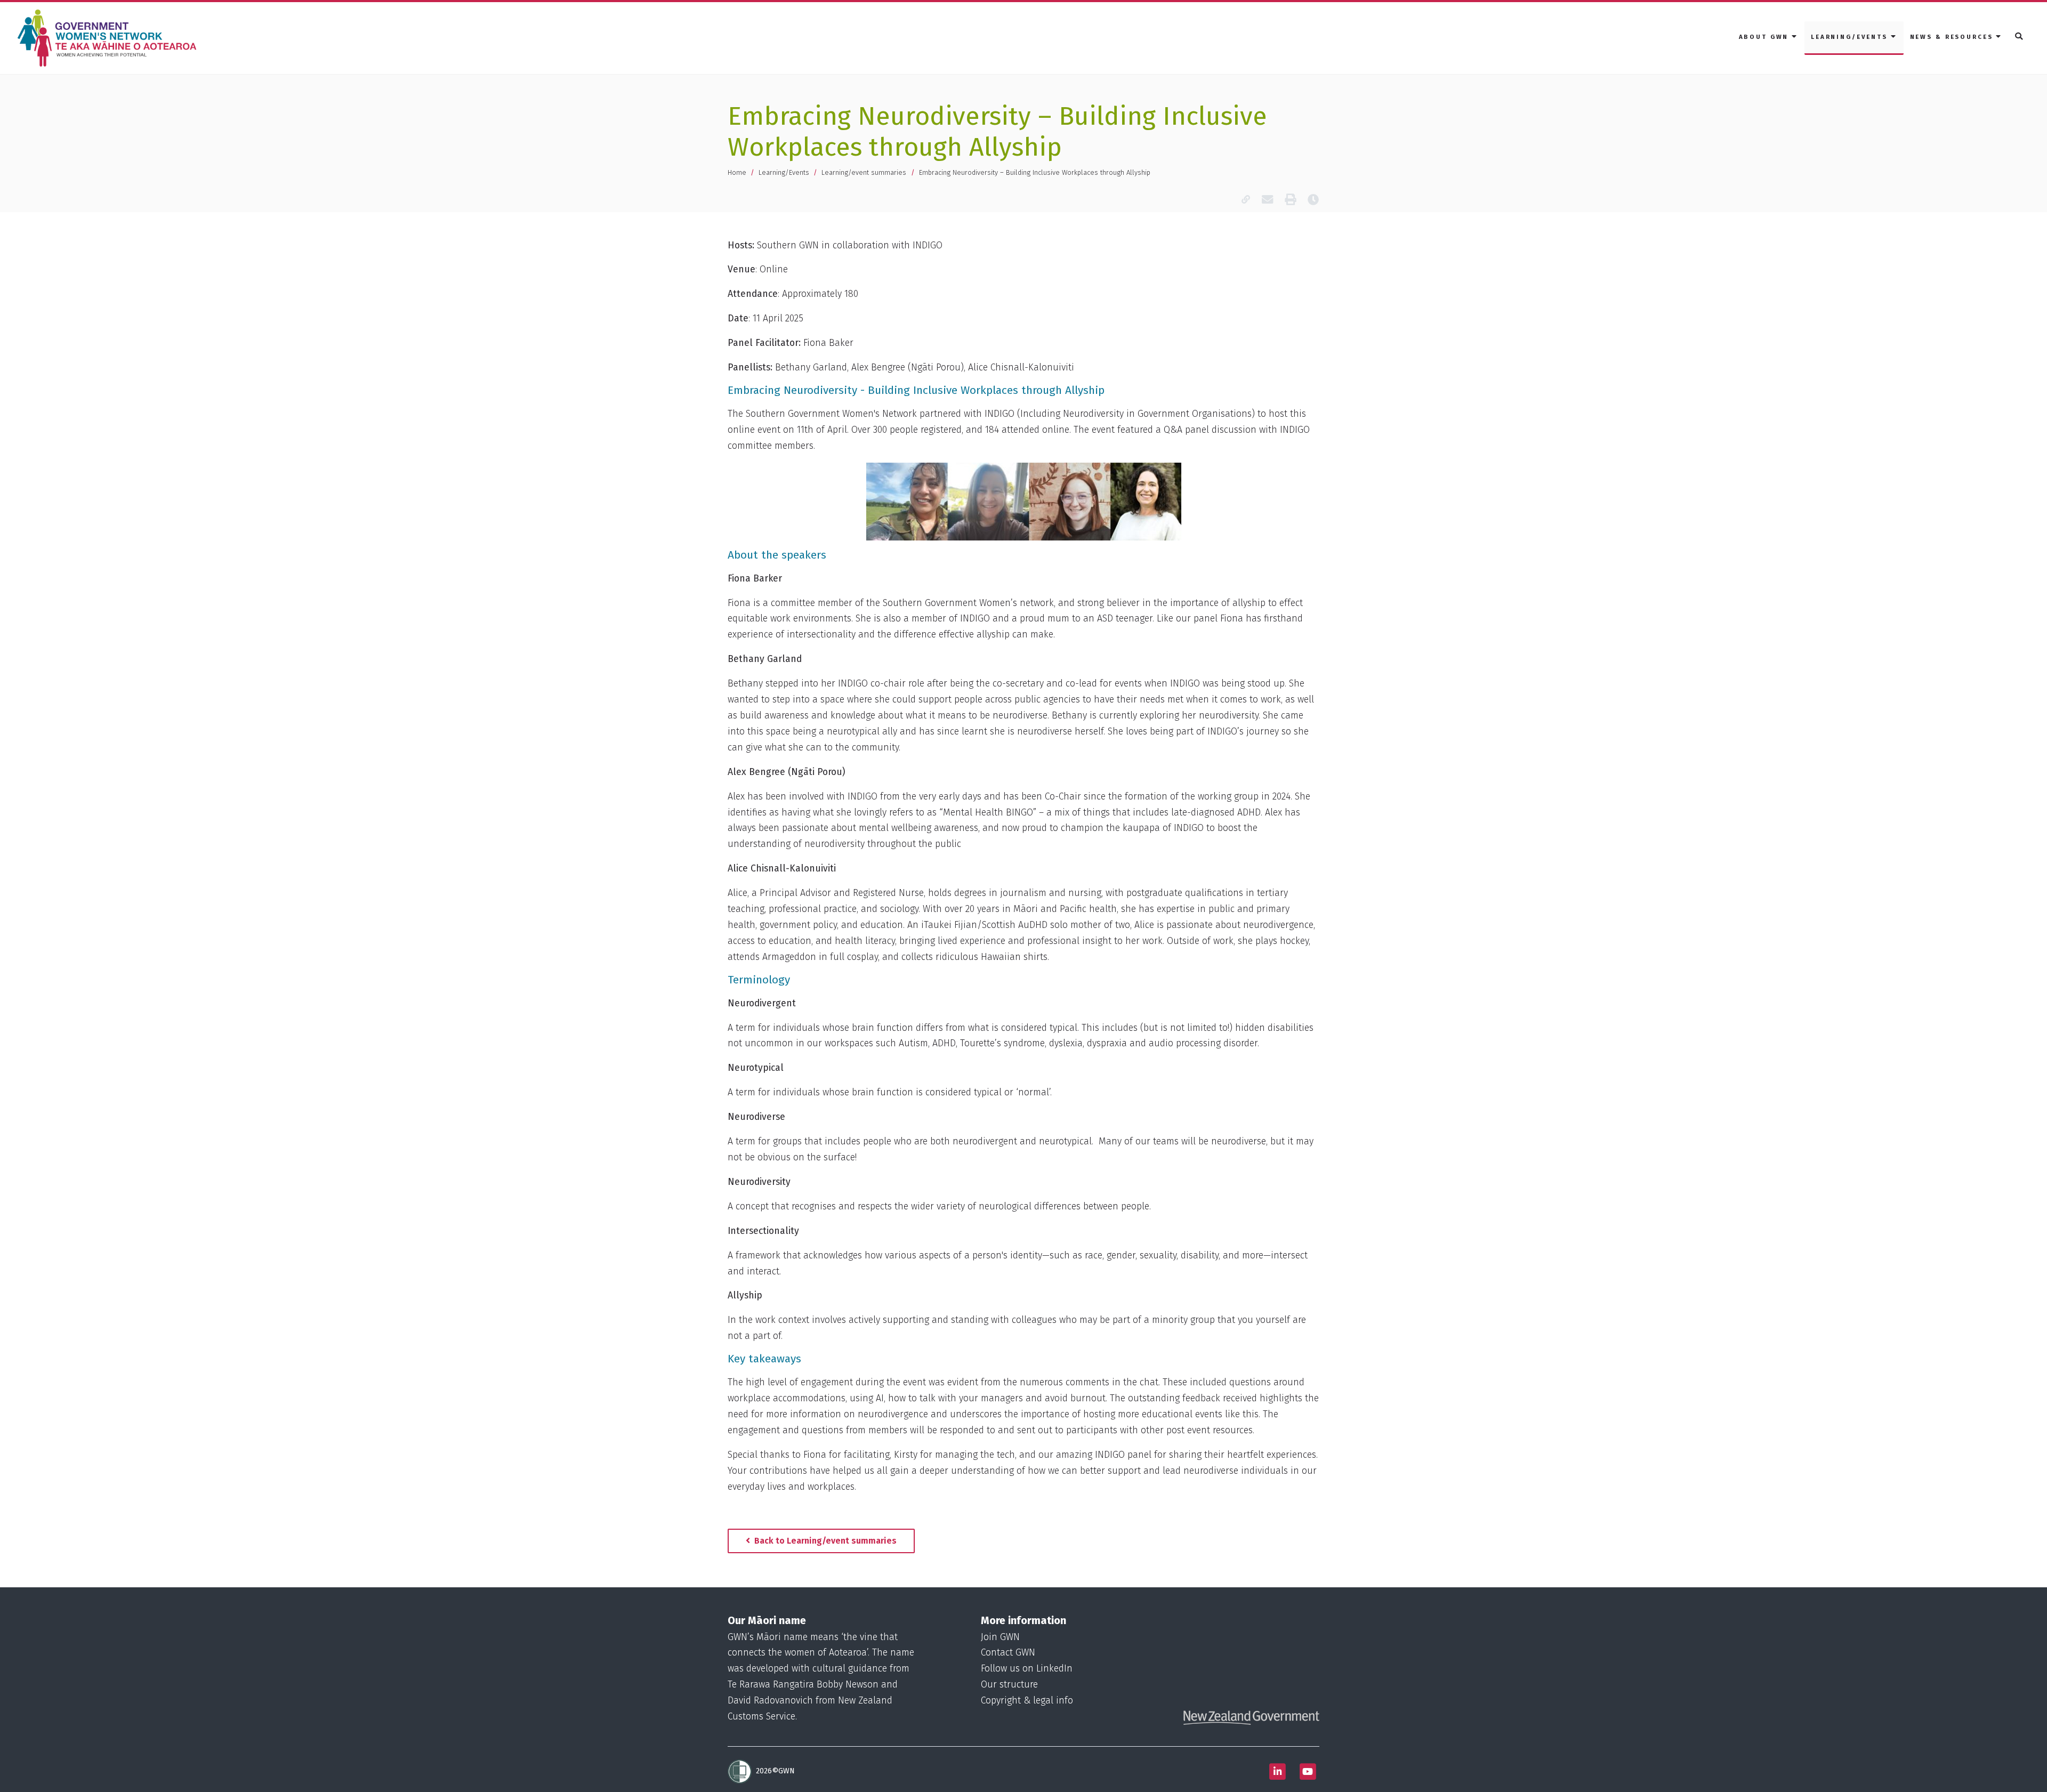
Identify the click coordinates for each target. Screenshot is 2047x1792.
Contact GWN (1008, 1653)
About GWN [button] (1766, 37)
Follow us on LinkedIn (1027, 1669)
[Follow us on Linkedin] (1277, 1771)
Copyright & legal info (1027, 1701)
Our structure (1009, 1685)
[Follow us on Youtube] (1308, 1771)
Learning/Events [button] (1851, 37)
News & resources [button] (1953, 37)
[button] (2020, 37)
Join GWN (1000, 1637)
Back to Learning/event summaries (824, 1541)
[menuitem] (1768, 38)
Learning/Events (784, 172)
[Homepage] (109, 38)
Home (737, 172)
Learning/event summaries (864, 172)
